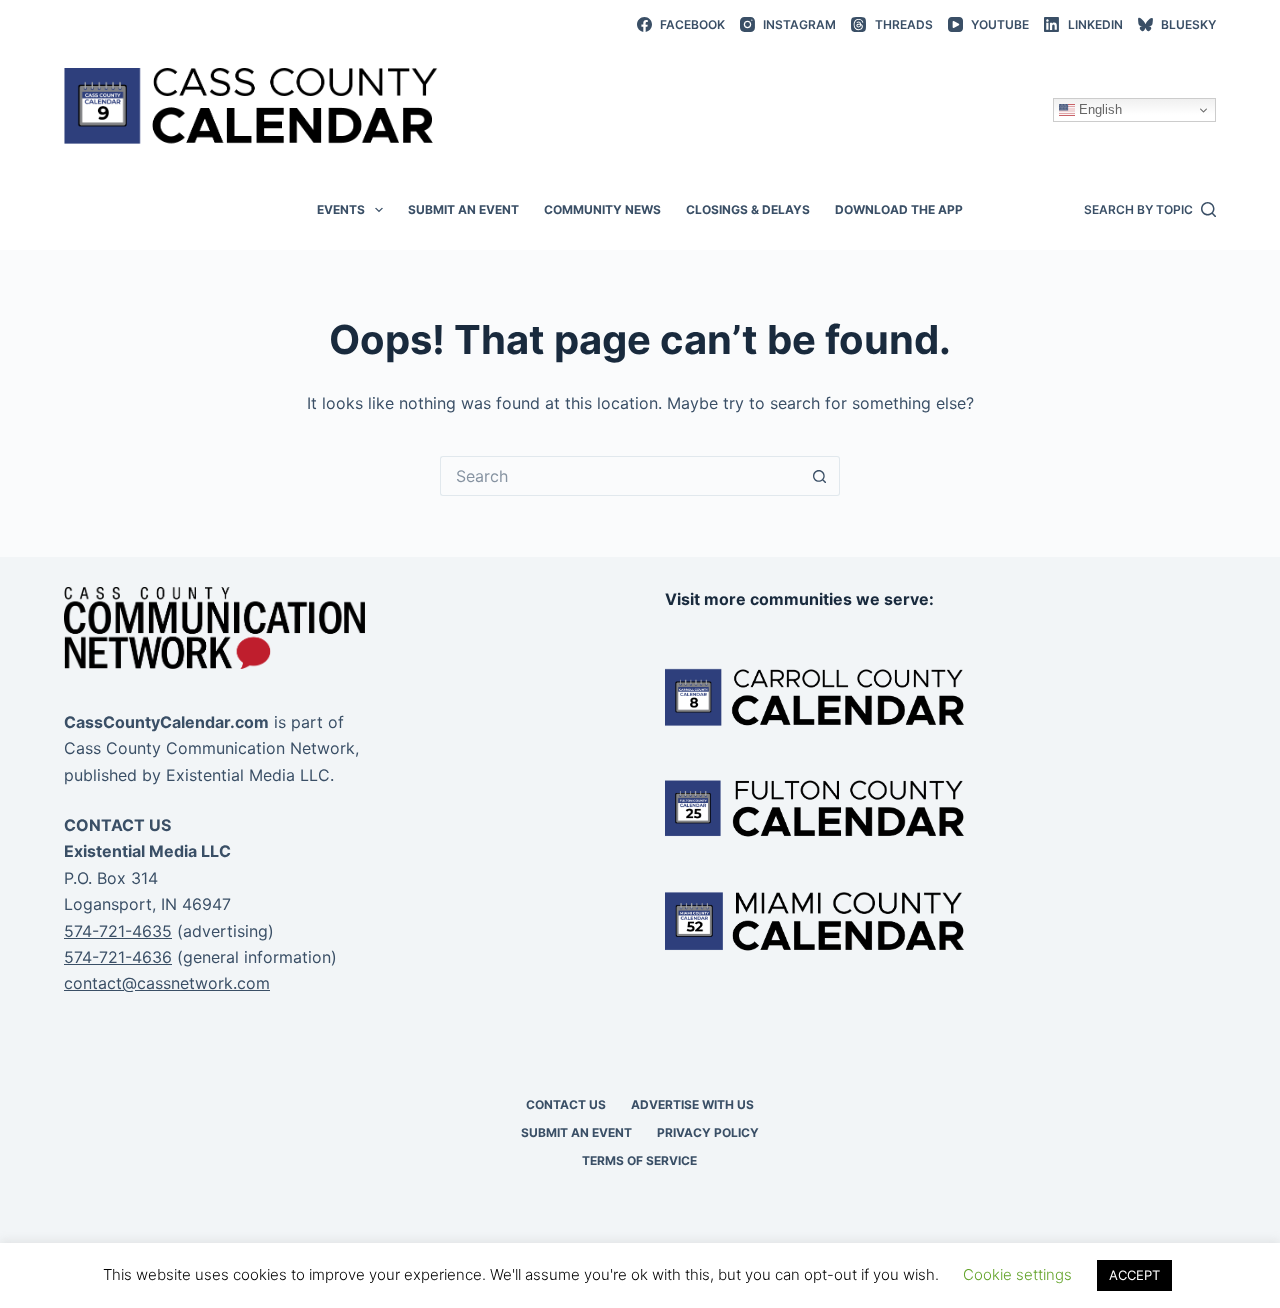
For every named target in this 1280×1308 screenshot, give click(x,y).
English (1098, 109)
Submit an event (463, 209)
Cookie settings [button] (1017, 1274)
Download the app (899, 209)
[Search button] (820, 476)
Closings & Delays (748, 209)
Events (341, 209)
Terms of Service (639, 1160)
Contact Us (566, 1104)
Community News (602, 209)
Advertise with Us (692, 1104)
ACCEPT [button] (1134, 1275)
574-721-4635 (118, 931)
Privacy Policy (708, 1132)
